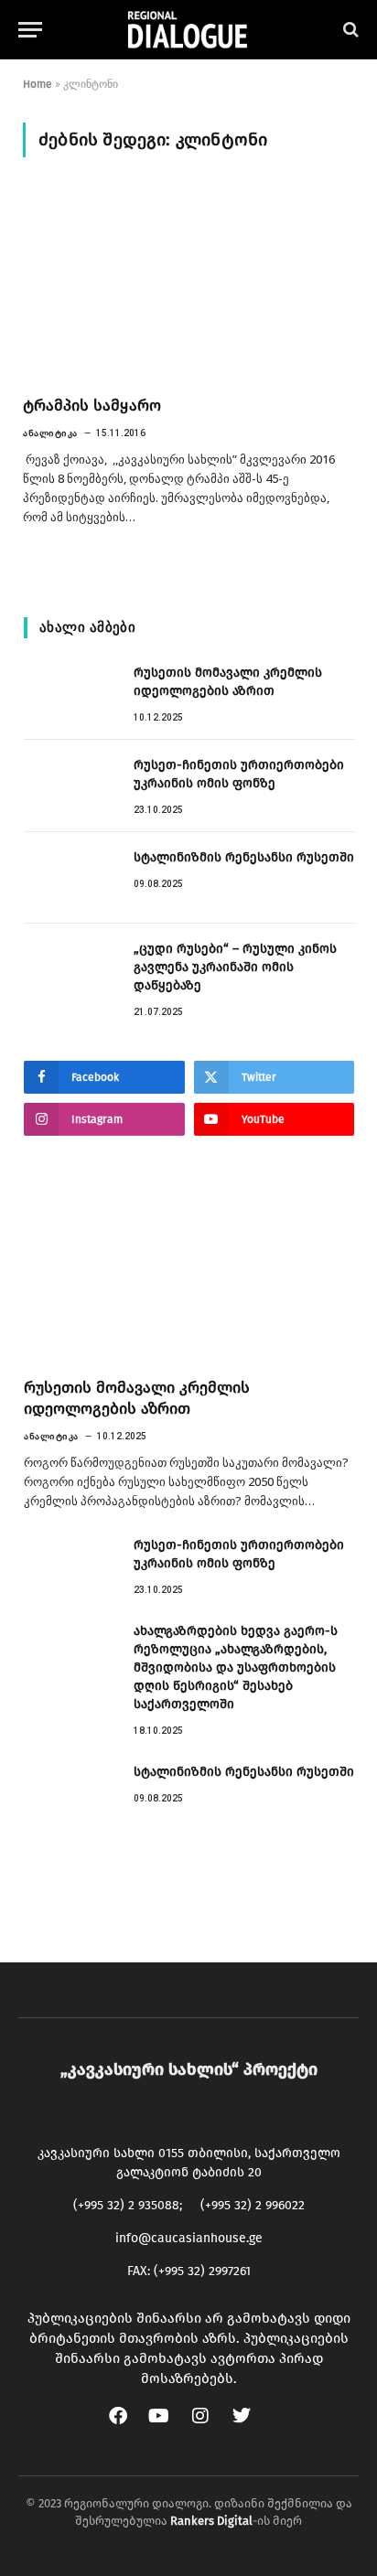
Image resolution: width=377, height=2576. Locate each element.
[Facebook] (127, 2425)
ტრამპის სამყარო (92, 406)
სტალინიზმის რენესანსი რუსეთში (244, 857)
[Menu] (30, 30)
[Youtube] (168, 2425)
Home (38, 84)
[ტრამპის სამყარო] (188, 287)
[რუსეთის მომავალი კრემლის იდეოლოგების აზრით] (70, 693)
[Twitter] (251, 2425)
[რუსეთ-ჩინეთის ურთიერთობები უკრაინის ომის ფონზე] (70, 786)
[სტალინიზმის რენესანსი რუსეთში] (70, 878)
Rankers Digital (211, 2521)
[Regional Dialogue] (188, 30)
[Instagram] (210, 2425)
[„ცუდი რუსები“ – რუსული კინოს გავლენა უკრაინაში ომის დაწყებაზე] (70, 969)
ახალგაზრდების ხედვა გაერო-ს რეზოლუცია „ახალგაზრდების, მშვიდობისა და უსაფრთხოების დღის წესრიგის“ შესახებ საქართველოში (236, 1667)
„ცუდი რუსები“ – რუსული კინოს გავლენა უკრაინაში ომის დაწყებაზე (235, 967)
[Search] (349, 30)
